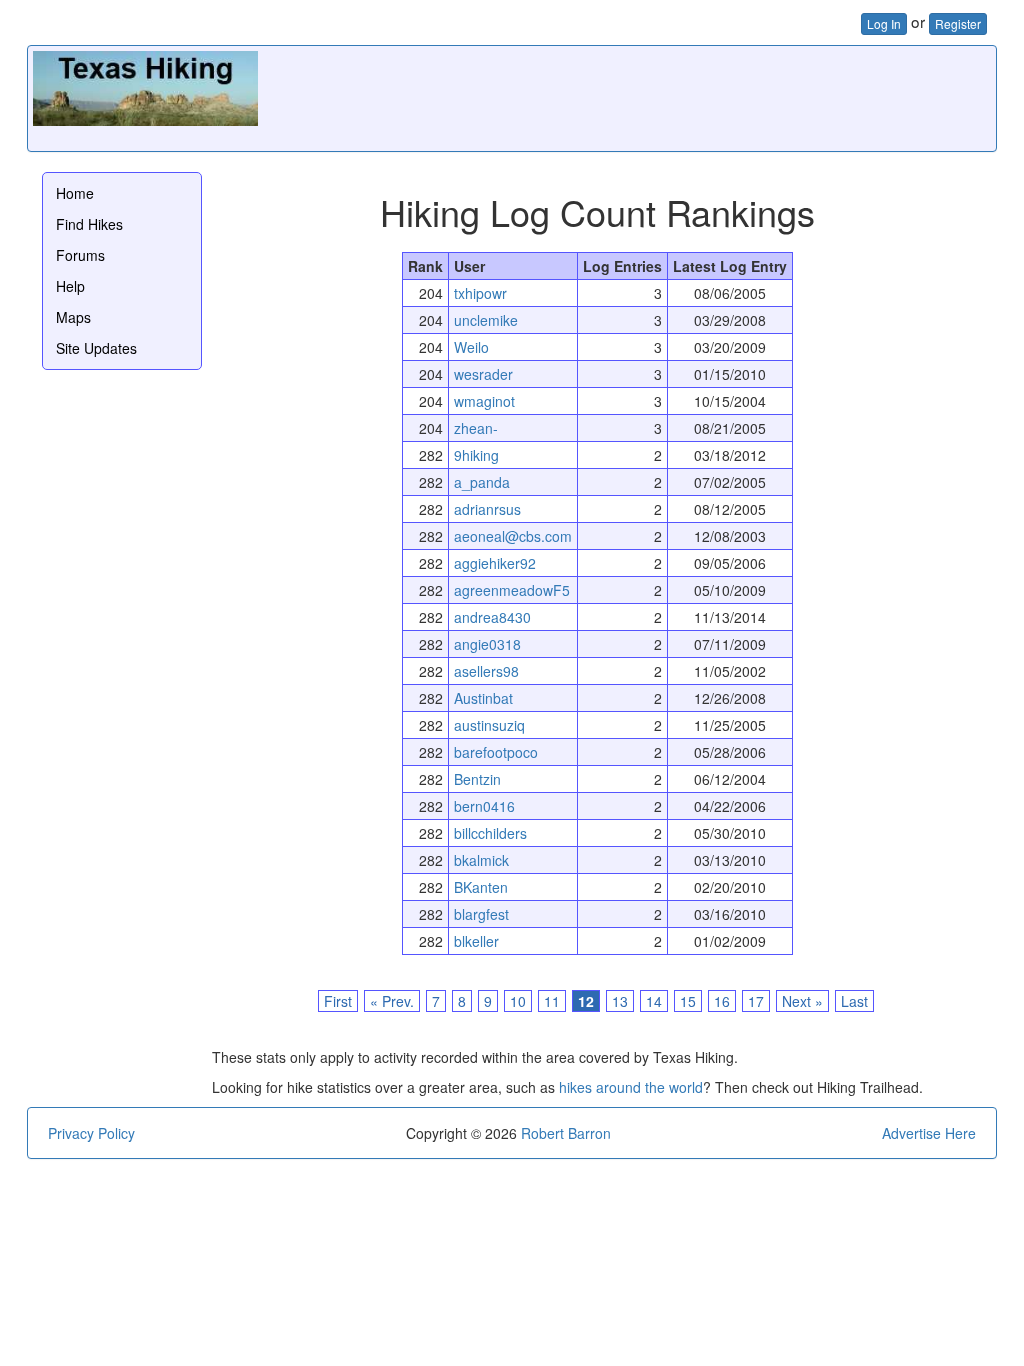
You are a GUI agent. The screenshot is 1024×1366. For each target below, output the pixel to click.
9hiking (476, 455)
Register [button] (958, 23)
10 (518, 1001)
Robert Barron (566, 1133)
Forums (80, 255)
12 (586, 1001)
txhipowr (480, 293)
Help (70, 286)
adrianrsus (487, 509)
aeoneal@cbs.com (513, 536)
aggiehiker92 (495, 563)
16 (722, 1001)
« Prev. (392, 1001)
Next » (802, 1001)
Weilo (471, 347)
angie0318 (487, 644)
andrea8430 (492, 617)
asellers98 (486, 671)
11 (552, 1001)
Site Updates (96, 348)
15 (688, 1001)
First (338, 1001)
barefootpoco (496, 752)
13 (620, 1001)
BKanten (481, 887)
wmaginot (484, 401)
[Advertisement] (627, 96)
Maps (73, 317)
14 (654, 1001)
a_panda (482, 482)
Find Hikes (89, 224)
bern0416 (484, 806)
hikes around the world (631, 1087)
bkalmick (481, 860)
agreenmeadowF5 (512, 590)
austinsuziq (489, 725)
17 (756, 1001)
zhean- (476, 428)
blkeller (476, 941)
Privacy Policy (91, 1133)
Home (75, 193)
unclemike (486, 320)
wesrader (483, 374)
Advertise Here (929, 1133)
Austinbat (483, 698)
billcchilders (490, 833)
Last (854, 1001)
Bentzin (477, 779)
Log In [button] (884, 23)
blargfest (481, 914)
